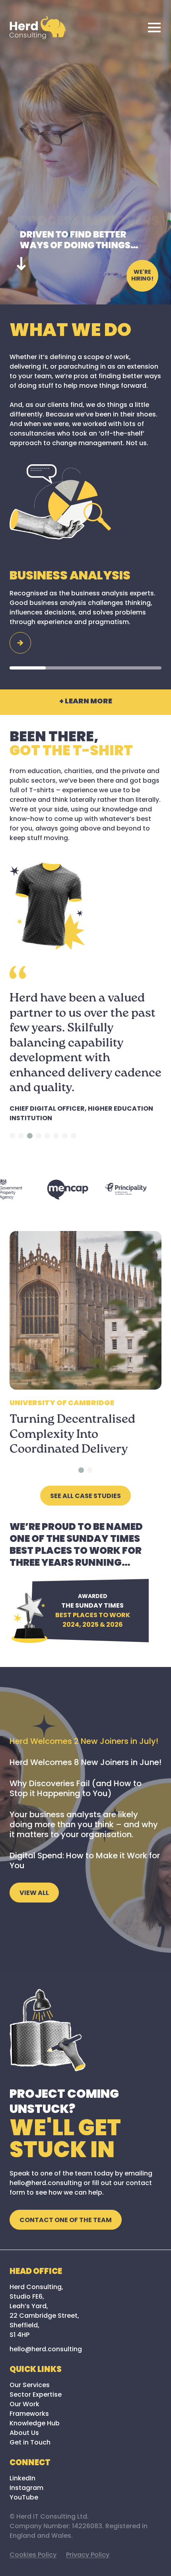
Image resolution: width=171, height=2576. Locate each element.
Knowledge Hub (35, 2424)
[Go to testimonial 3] (30, 1136)
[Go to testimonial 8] (74, 1136)
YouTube (24, 2498)
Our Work (24, 2405)
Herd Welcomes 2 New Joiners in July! (84, 1742)
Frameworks (29, 2414)
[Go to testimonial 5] (47, 1136)
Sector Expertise (36, 2395)
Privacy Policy (88, 2555)
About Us (24, 2433)
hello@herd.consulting (46, 2350)
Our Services (30, 2386)
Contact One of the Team (66, 2221)
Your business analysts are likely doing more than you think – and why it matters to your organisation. (84, 1825)
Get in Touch (30, 2443)
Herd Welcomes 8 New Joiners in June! (85, 1763)
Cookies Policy (33, 2555)
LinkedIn (22, 2479)
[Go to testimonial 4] (39, 1136)
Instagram (26, 2488)
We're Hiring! (142, 276)
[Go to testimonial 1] (12, 1136)
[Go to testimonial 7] (65, 1136)
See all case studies (85, 1496)
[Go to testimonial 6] (56, 1136)
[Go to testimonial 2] (21, 1136)
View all (34, 1893)
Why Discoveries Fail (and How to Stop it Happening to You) (76, 1789)
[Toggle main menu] (154, 27)
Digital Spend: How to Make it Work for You (85, 1861)
